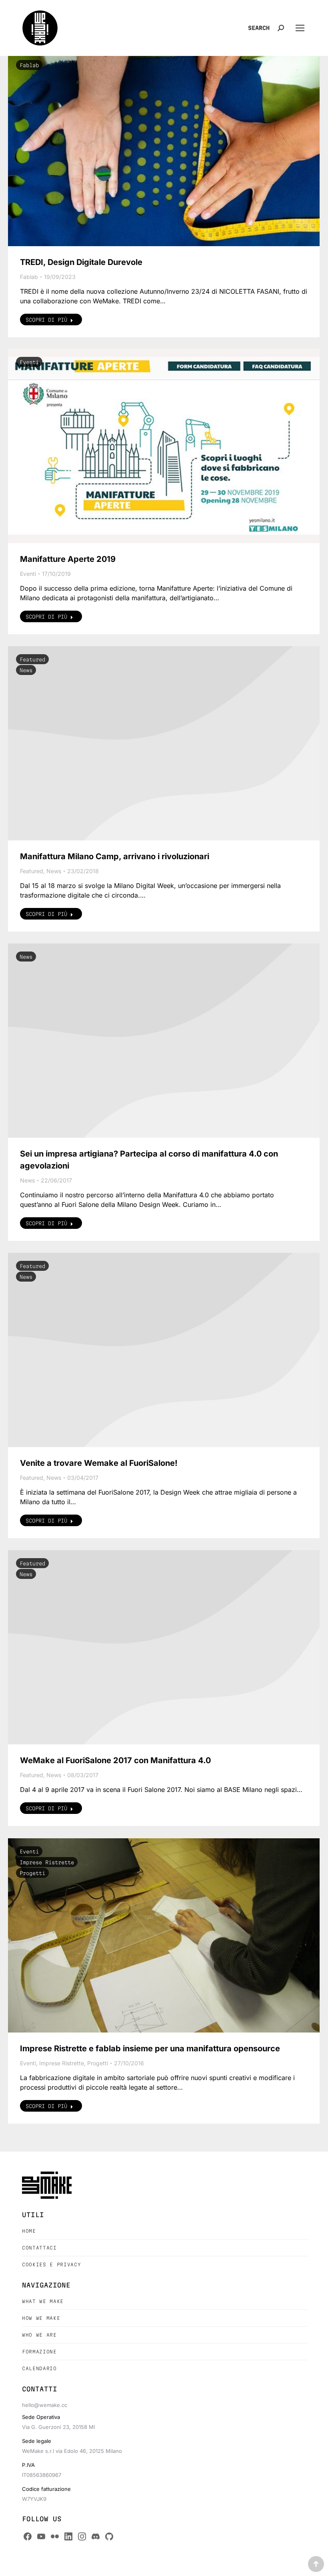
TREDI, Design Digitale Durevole (81, 262)
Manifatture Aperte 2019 (68, 559)
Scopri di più (46, 320)
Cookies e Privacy (51, 2264)
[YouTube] (41, 2536)
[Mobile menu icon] (300, 28)
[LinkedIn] (68, 2536)
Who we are (39, 2335)
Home (29, 2231)
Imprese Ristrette (47, 1862)
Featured (32, 659)
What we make (43, 2301)
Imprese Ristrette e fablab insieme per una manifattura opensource (150, 2048)
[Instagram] (82, 2536)
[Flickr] (55, 2536)
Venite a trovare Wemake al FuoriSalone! (99, 1463)
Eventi (29, 362)
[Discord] (96, 2536)
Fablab (29, 65)
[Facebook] (28, 2536)
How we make (41, 2318)
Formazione (39, 2352)
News (26, 670)
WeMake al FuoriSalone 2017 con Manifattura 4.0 (115, 1760)
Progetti (32, 1873)
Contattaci (39, 2248)
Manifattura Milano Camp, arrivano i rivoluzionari (115, 856)
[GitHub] (109, 2536)
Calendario (39, 2368)
